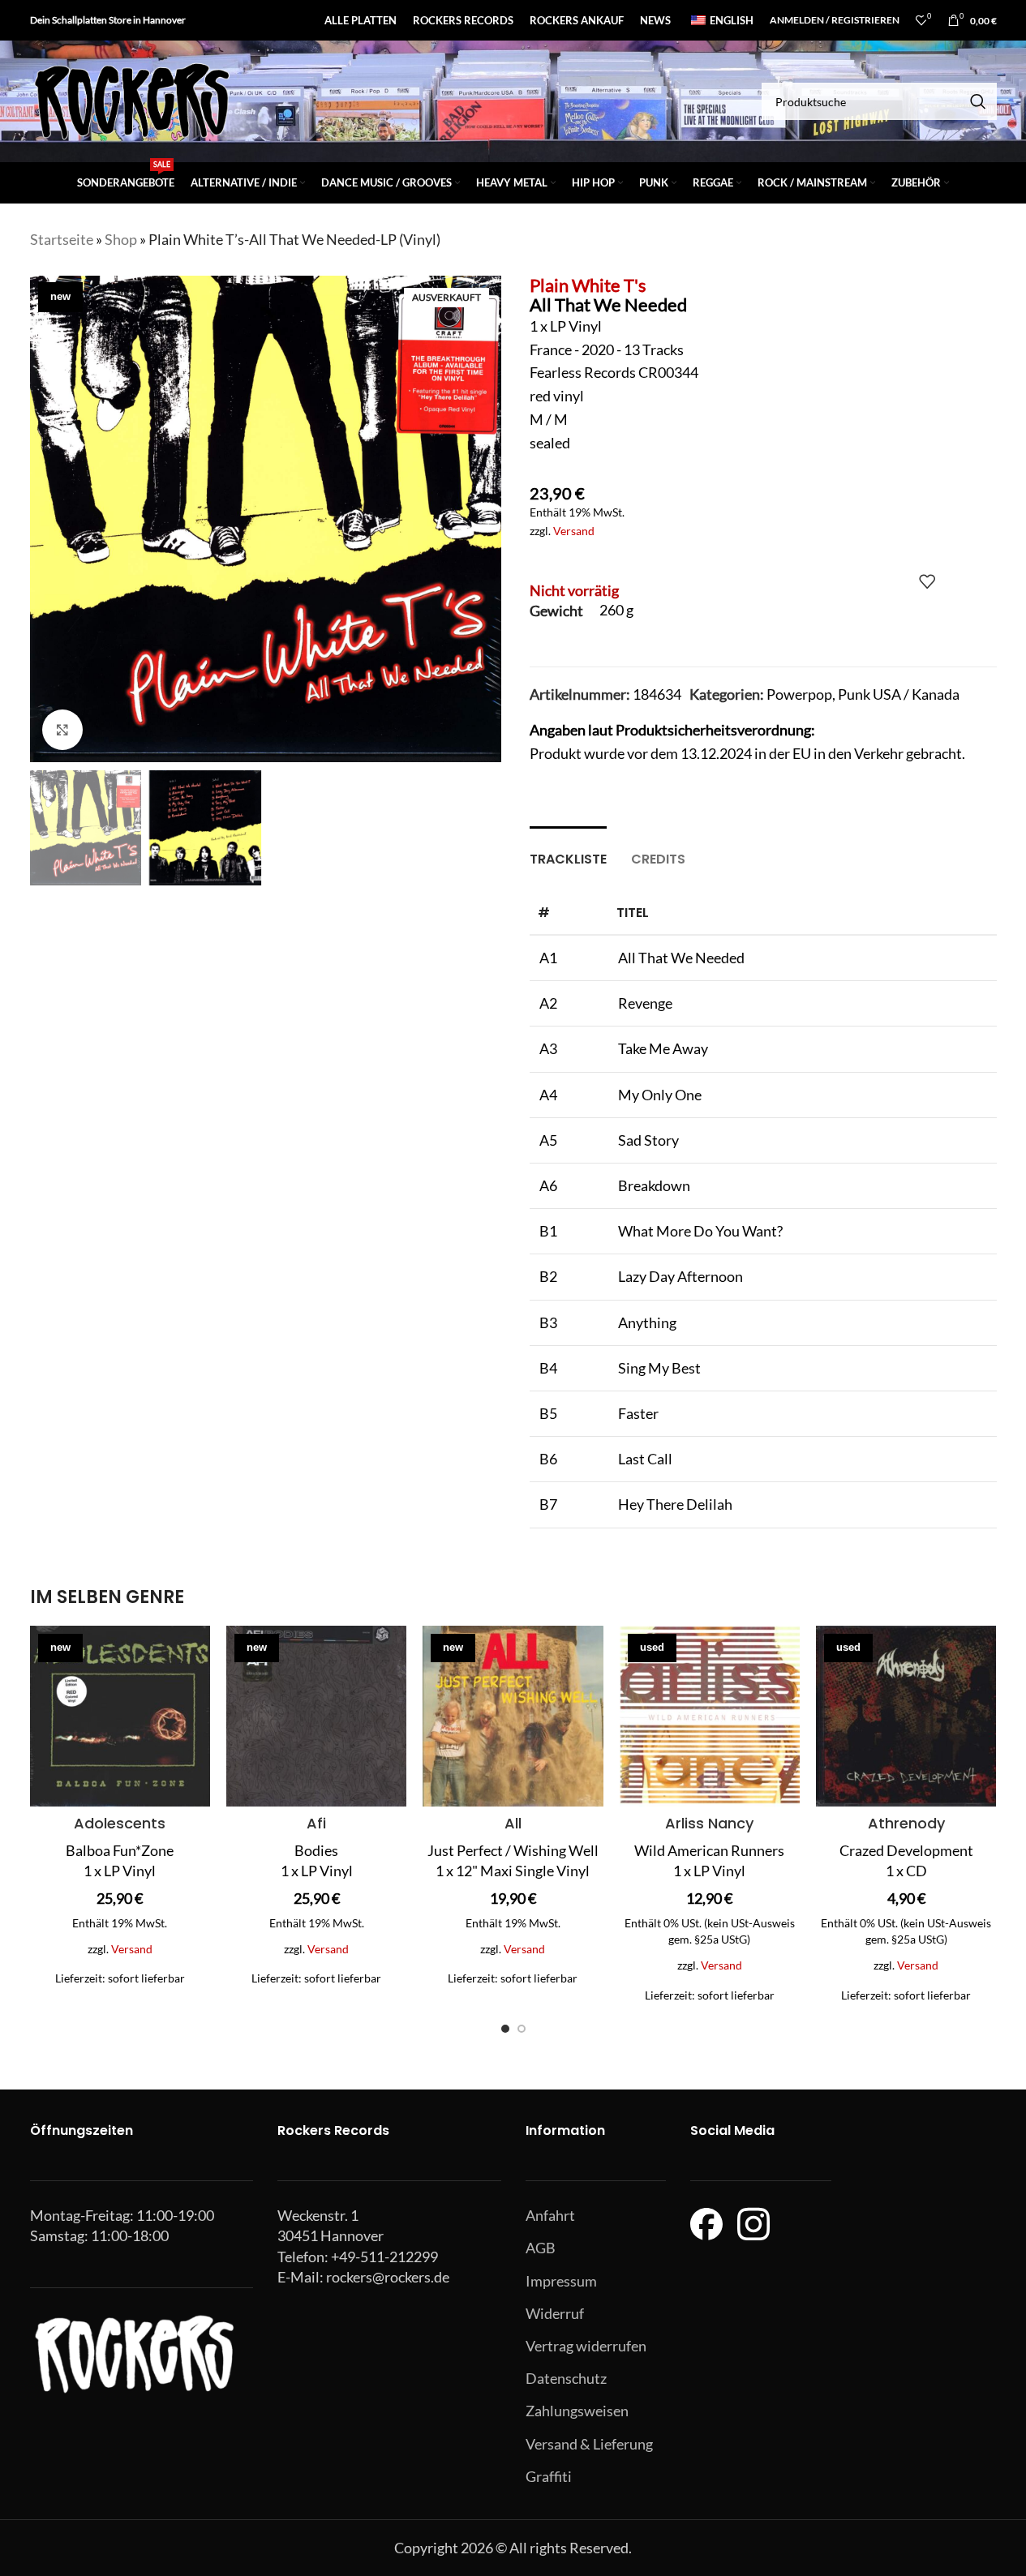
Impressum (561, 2281)
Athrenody (906, 1823)
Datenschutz (566, 2378)
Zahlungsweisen (577, 2411)
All (513, 1823)
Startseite (62, 239)
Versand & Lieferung (589, 2444)
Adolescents (120, 1823)
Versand (574, 531)
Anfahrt (550, 2215)
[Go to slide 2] (522, 2029)
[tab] (568, 851)
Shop (121, 239)
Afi (316, 1823)
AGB (541, 2248)
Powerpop (799, 694)
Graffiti (549, 2476)
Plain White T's (588, 285)
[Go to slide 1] (505, 2029)
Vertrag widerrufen (586, 2346)
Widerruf (555, 2313)
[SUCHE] (978, 101)
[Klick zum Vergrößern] (62, 730)
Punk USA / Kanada (899, 694)
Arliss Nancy (709, 1823)
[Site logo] (131, 100)
